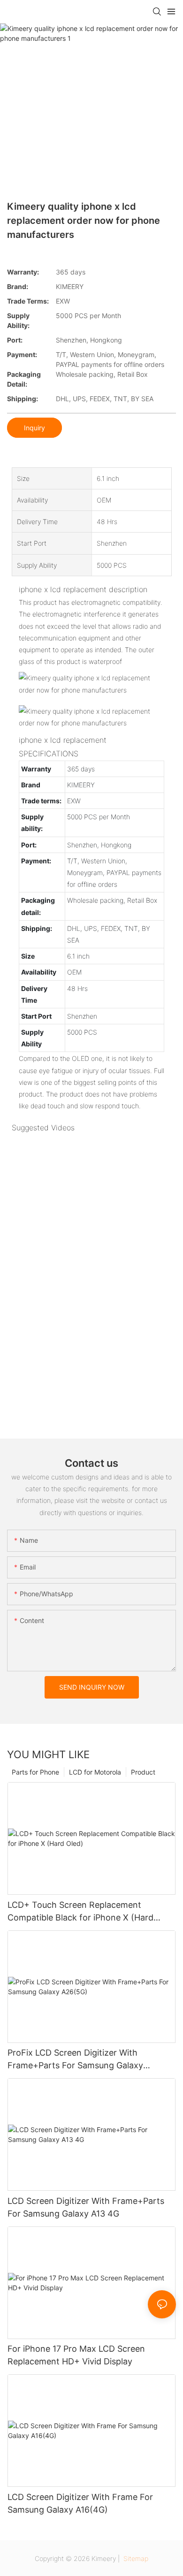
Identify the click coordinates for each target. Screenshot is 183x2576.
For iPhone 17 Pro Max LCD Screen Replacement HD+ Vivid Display (76, 2355)
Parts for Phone (35, 1772)
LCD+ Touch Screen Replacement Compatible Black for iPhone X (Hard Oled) (80, 1912)
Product (143, 1772)
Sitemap (135, 2558)
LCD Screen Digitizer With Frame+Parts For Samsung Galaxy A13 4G (86, 2207)
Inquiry (34, 428)
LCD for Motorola (95, 1772)
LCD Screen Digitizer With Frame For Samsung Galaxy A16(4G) (80, 2503)
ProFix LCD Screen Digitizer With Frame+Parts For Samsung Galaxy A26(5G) (75, 2060)
